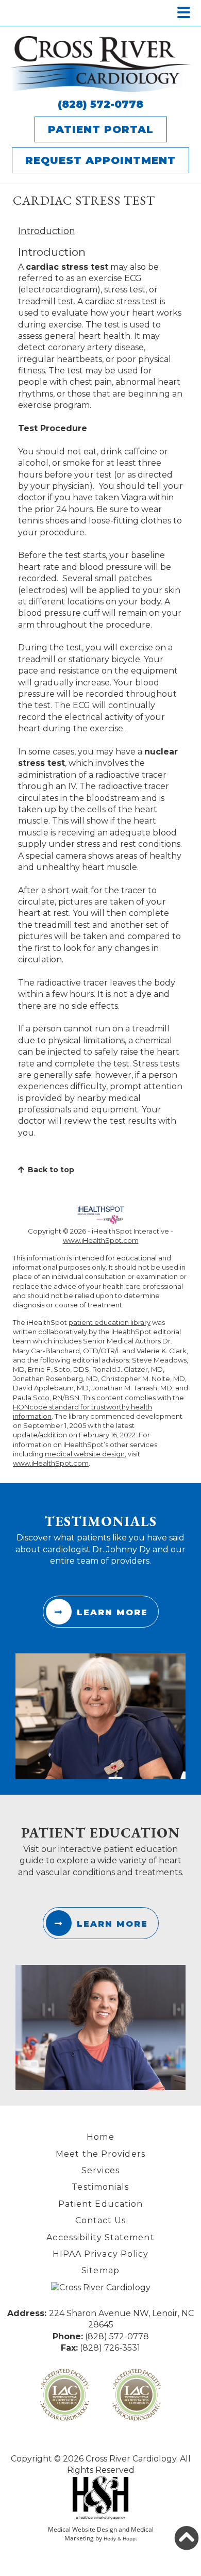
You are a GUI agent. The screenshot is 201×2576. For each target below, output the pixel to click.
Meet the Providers (100, 2154)
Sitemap (100, 2270)
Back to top (51, 1170)
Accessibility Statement (100, 2237)
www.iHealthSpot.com (101, 1240)
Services (100, 2170)
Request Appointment (100, 160)
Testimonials (100, 2187)
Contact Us (101, 2220)
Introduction (47, 231)
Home (100, 2137)
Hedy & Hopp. (120, 2538)
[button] (187, 2538)
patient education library (110, 1322)
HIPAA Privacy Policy (101, 2254)
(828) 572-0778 (100, 104)
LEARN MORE (112, 1612)
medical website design (85, 1454)
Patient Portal (101, 129)
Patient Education (101, 2204)
